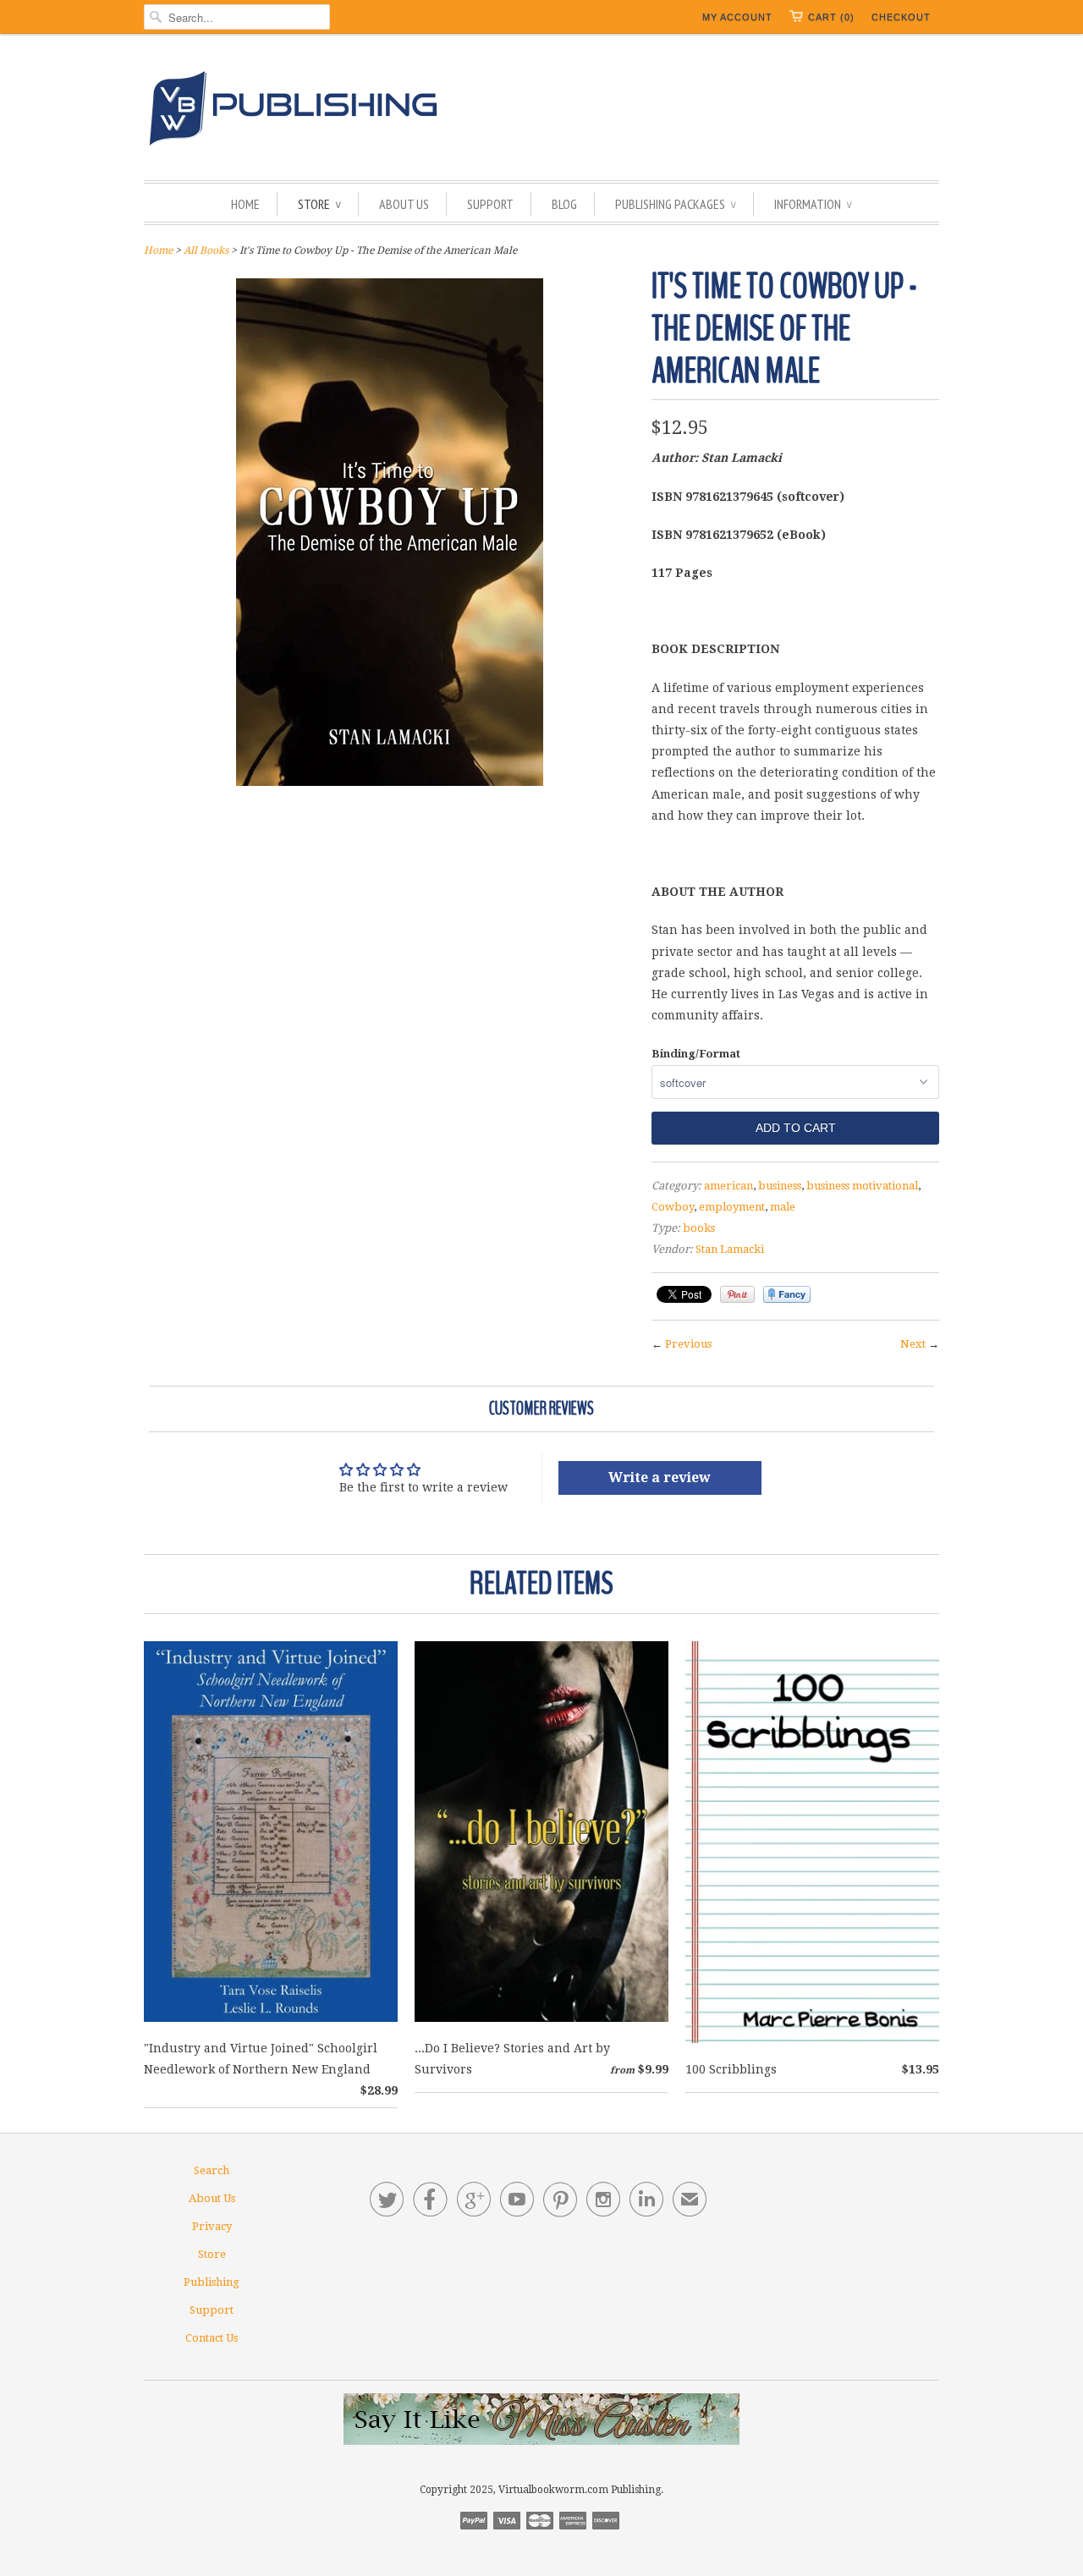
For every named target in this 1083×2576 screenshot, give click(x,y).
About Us (404, 204)
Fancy (787, 1294)
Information (813, 204)
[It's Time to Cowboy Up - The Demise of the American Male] (390, 782)
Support (490, 204)
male (783, 1207)
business (780, 1186)
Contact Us (212, 2338)
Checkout (901, 17)
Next (913, 1344)
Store (319, 204)
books (699, 1228)
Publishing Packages (676, 204)
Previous (688, 1344)
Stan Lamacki (730, 1249)
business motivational (862, 1186)
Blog (564, 204)
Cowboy (673, 1207)
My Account (737, 17)
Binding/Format (696, 1054)
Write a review (660, 1477)
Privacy (212, 2226)
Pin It (737, 1294)
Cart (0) (831, 17)
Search (212, 2170)
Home (245, 204)
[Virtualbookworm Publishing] (541, 111)
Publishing (212, 2282)
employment (732, 1207)
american (728, 1186)
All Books (206, 250)
